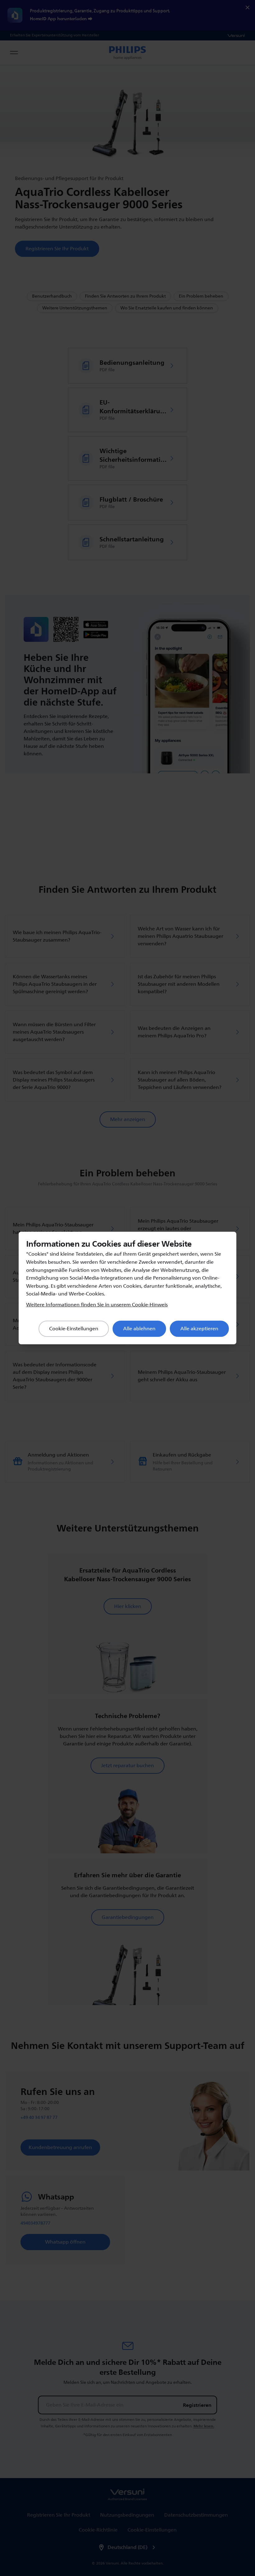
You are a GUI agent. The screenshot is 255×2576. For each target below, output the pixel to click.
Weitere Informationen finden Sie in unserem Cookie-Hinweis (97, 1305)
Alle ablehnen (139, 1329)
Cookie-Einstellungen (74, 1329)
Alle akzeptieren (199, 1329)
